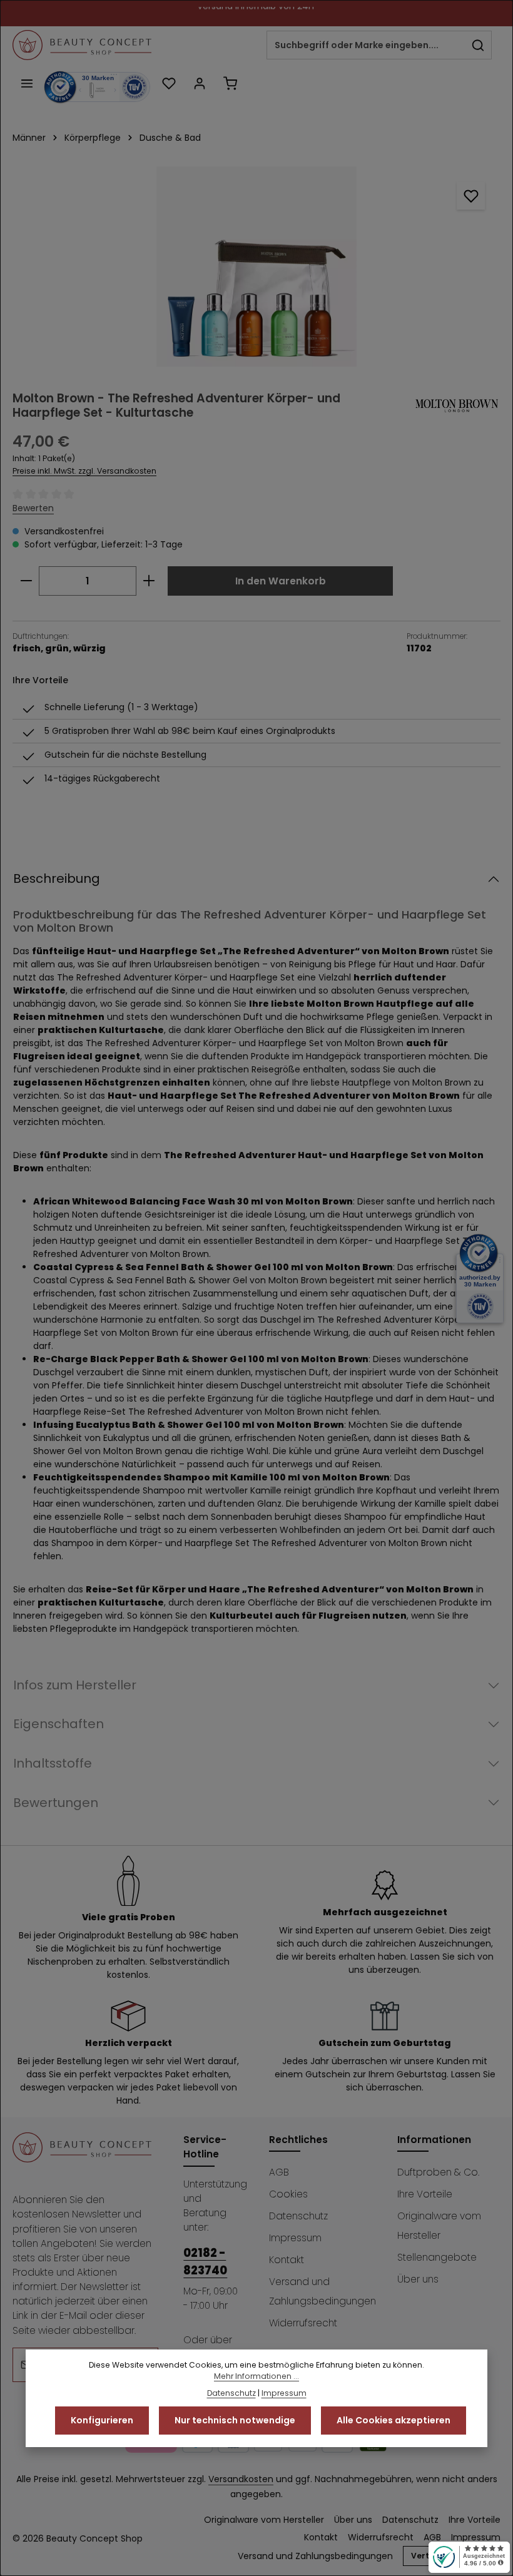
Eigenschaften (58, 1724)
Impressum (295, 2238)
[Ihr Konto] (199, 83)
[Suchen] (478, 45)
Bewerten (33, 508)
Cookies (288, 2194)
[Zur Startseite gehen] (82, 45)
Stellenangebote (437, 2257)
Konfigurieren (102, 2420)
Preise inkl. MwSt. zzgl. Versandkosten (84, 471)
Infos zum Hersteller (75, 1685)
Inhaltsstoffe (53, 1763)
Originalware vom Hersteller (439, 2226)
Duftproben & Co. (438, 2172)
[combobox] (366, 45)
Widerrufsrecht (303, 2323)
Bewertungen (56, 1803)
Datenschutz (298, 2216)
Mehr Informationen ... (256, 2376)
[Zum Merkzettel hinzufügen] (471, 196)
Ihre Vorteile (425, 2194)
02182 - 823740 (205, 2261)
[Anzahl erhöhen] (149, 581)
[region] (256, 267)
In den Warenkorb (281, 581)
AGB (279, 2172)
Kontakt (287, 2260)
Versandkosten (241, 2479)
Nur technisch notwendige (235, 2420)
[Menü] (27, 83)
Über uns (418, 2279)
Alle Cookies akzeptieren (394, 2420)
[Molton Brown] (457, 406)
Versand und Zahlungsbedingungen (323, 2291)
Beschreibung (57, 878)
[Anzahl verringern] (26, 581)
